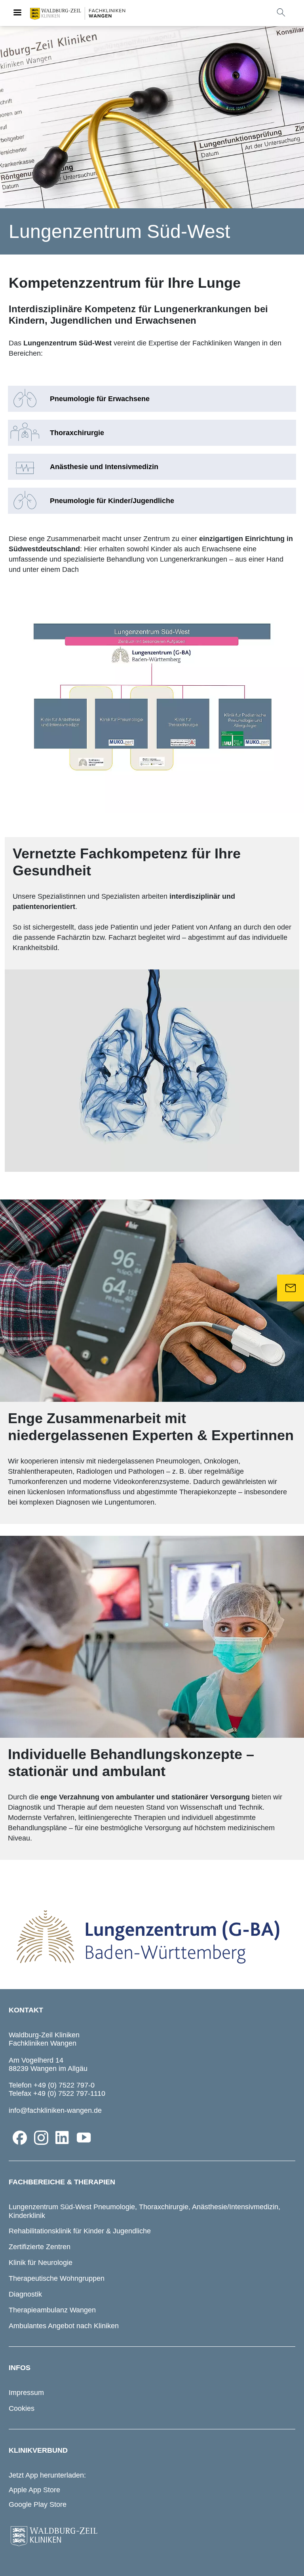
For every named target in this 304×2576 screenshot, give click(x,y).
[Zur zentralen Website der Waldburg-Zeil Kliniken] (152, 2536)
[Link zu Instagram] (41, 2138)
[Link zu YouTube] (84, 2138)
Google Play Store (38, 2504)
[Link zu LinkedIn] (63, 2138)
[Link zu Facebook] (20, 2138)
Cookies (22, 2408)
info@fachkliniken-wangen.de (55, 2110)
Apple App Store (34, 2490)
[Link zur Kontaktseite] (291, 1288)
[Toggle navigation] (17, 13)
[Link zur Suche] (281, 12)
